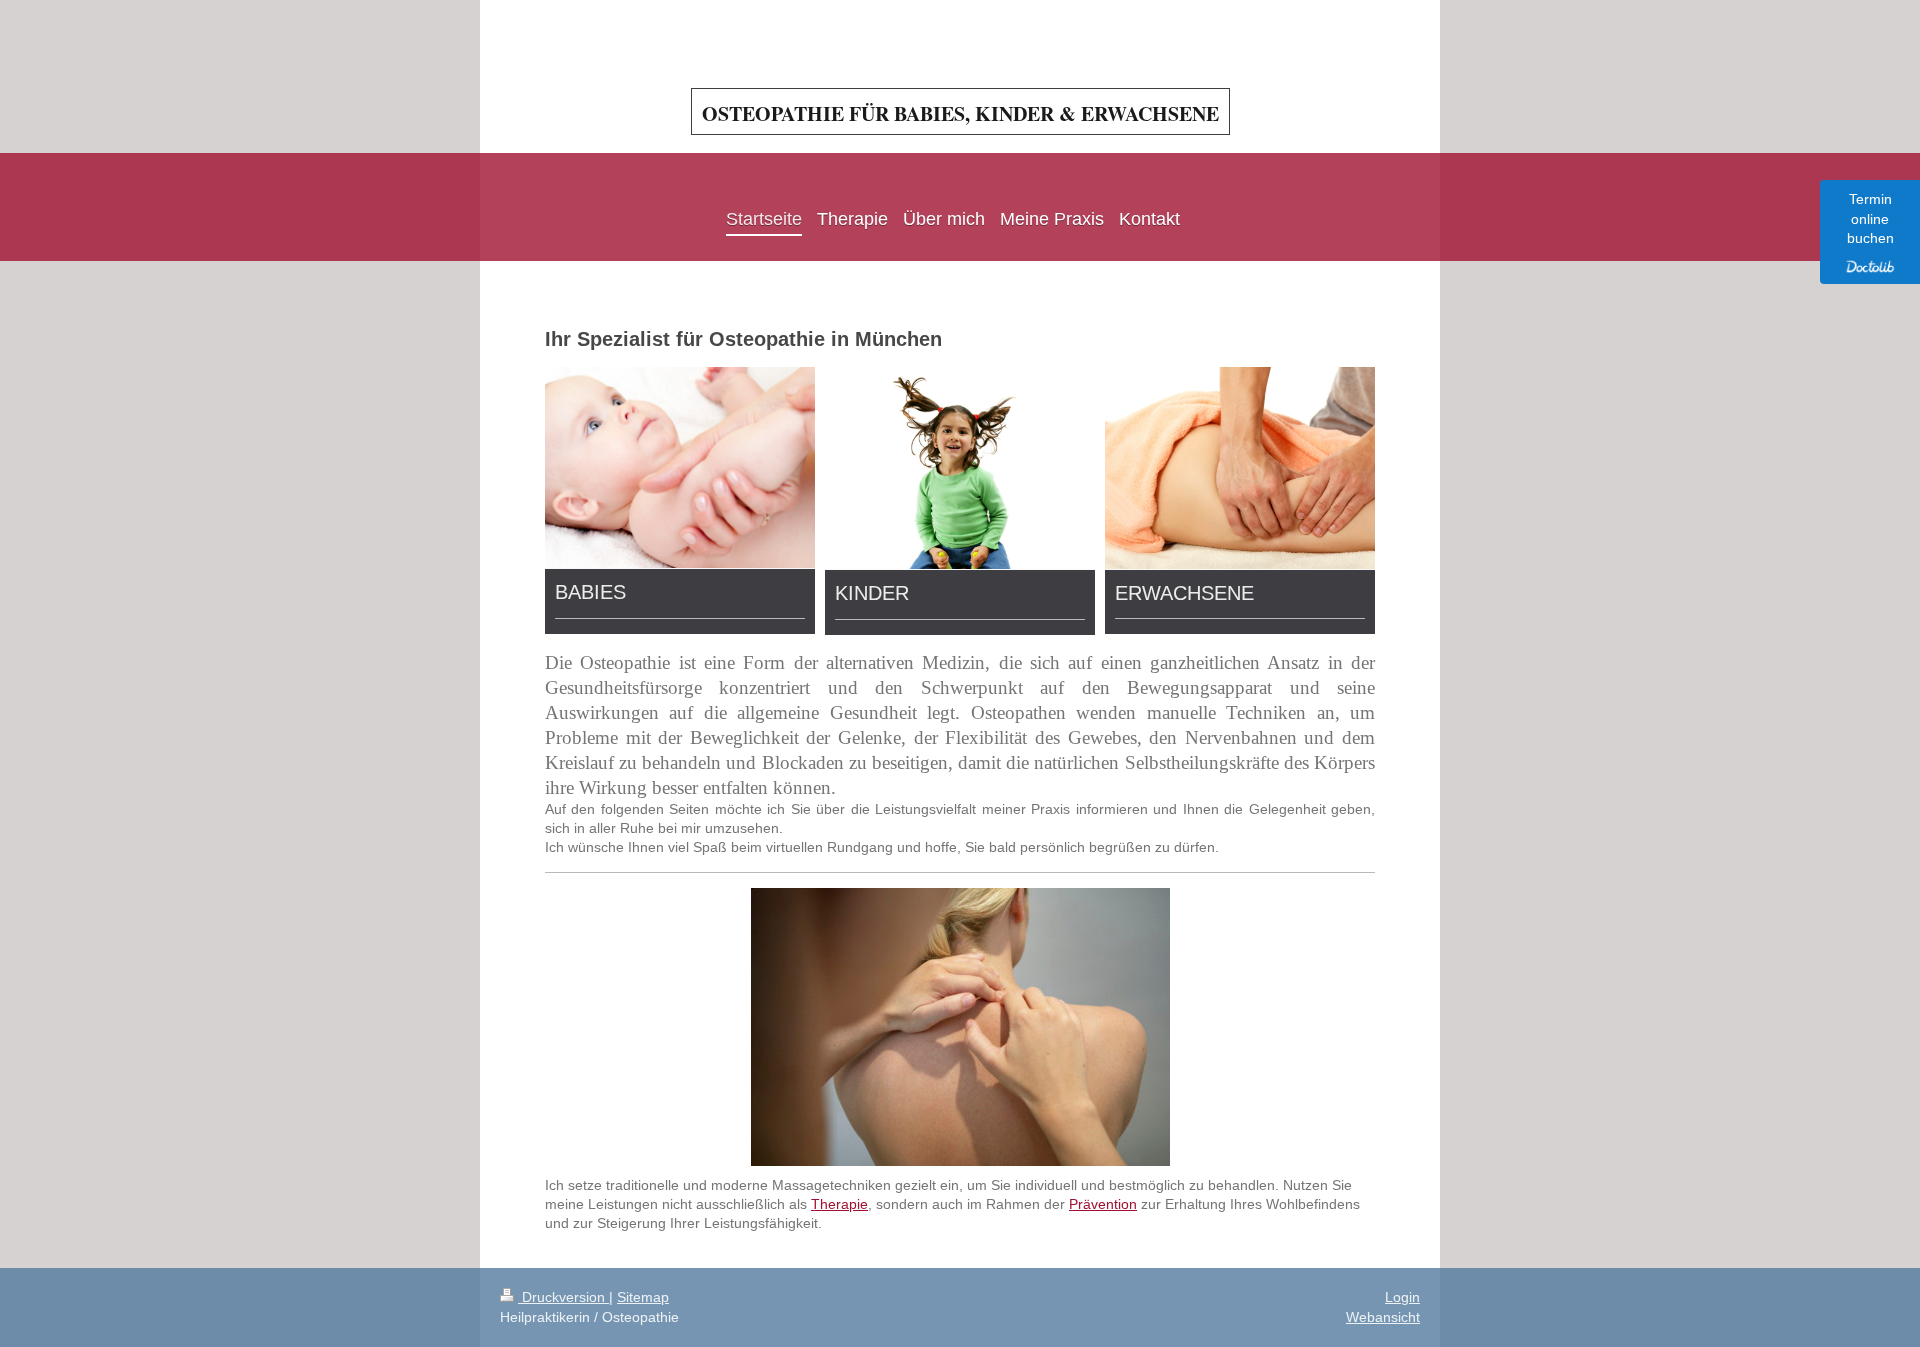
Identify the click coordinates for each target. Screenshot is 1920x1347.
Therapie (839, 1204)
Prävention (1103, 1204)
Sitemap (643, 1297)
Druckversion (563, 1297)
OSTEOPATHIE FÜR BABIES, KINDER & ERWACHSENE (960, 113)
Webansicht (1383, 1317)
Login (1402, 1297)
